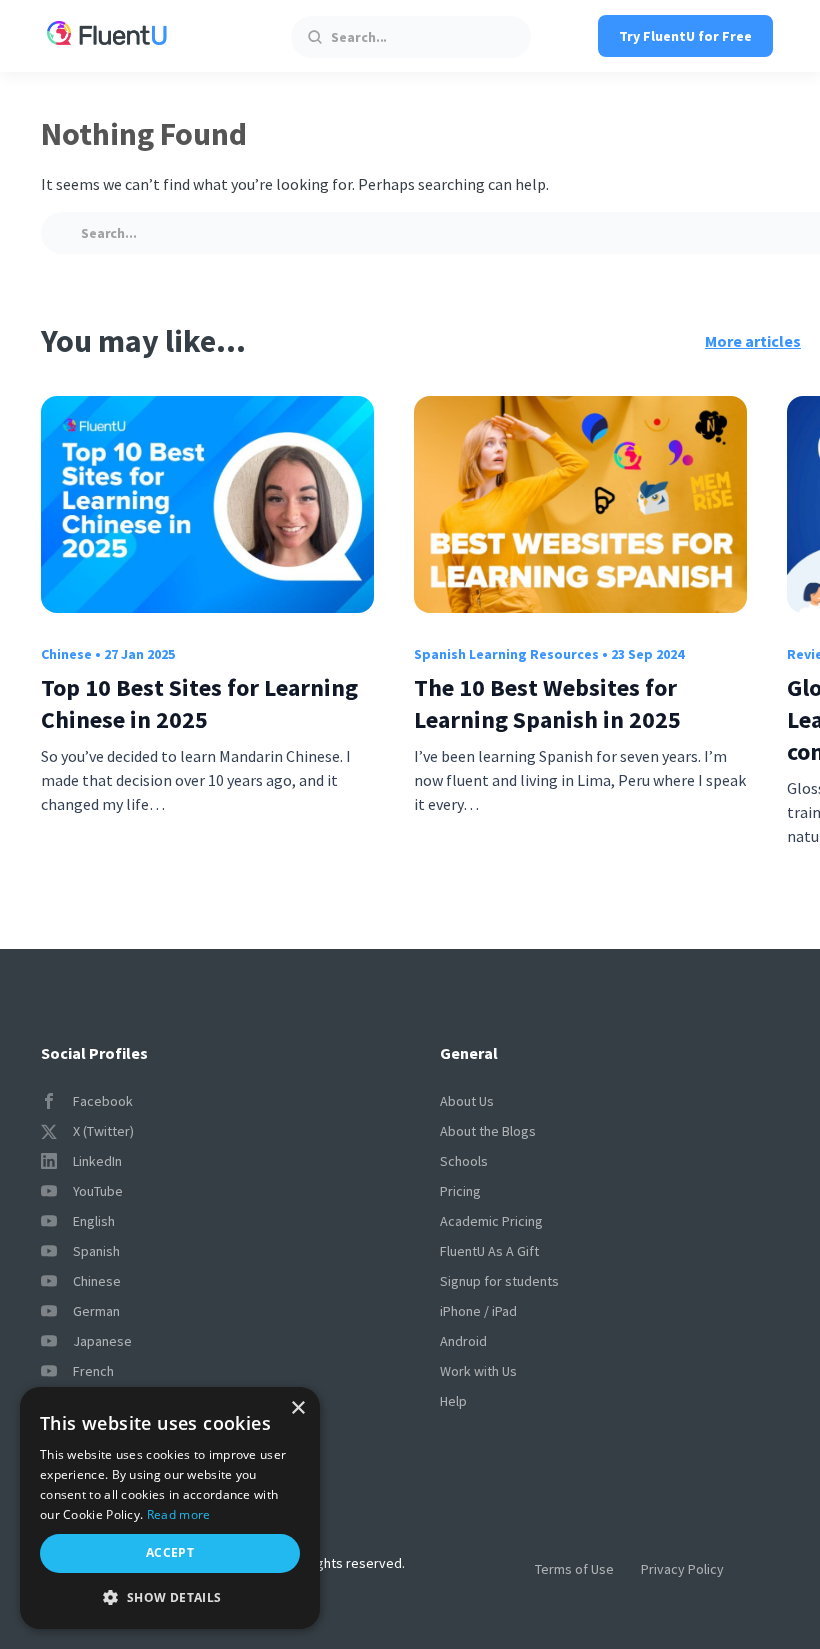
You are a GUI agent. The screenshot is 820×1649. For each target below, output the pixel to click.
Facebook (103, 1101)
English (94, 1221)
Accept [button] (170, 1552)
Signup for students (499, 1281)
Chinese (66, 654)
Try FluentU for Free (685, 36)
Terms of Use (574, 1569)
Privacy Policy (682, 1569)
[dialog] (170, 1508)
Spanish (96, 1251)
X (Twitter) (103, 1131)
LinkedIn (97, 1161)
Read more (179, 1514)
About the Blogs (488, 1131)
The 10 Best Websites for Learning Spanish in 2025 (547, 703)
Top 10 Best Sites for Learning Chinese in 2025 (199, 703)
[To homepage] (107, 36)
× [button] (297, 1408)
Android (463, 1341)
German (96, 1311)
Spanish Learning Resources (506, 654)
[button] (170, 1597)
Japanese (102, 1341)
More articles (753, 341)
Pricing (460, 1191)
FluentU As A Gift (489, 1251)
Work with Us (478, 1371)
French (93, 1371)
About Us (467, 1101)
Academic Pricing (491, 1221)
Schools (464, 1161)
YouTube (98, 1191)
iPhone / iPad (478, 1311)
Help (453, 1401)
